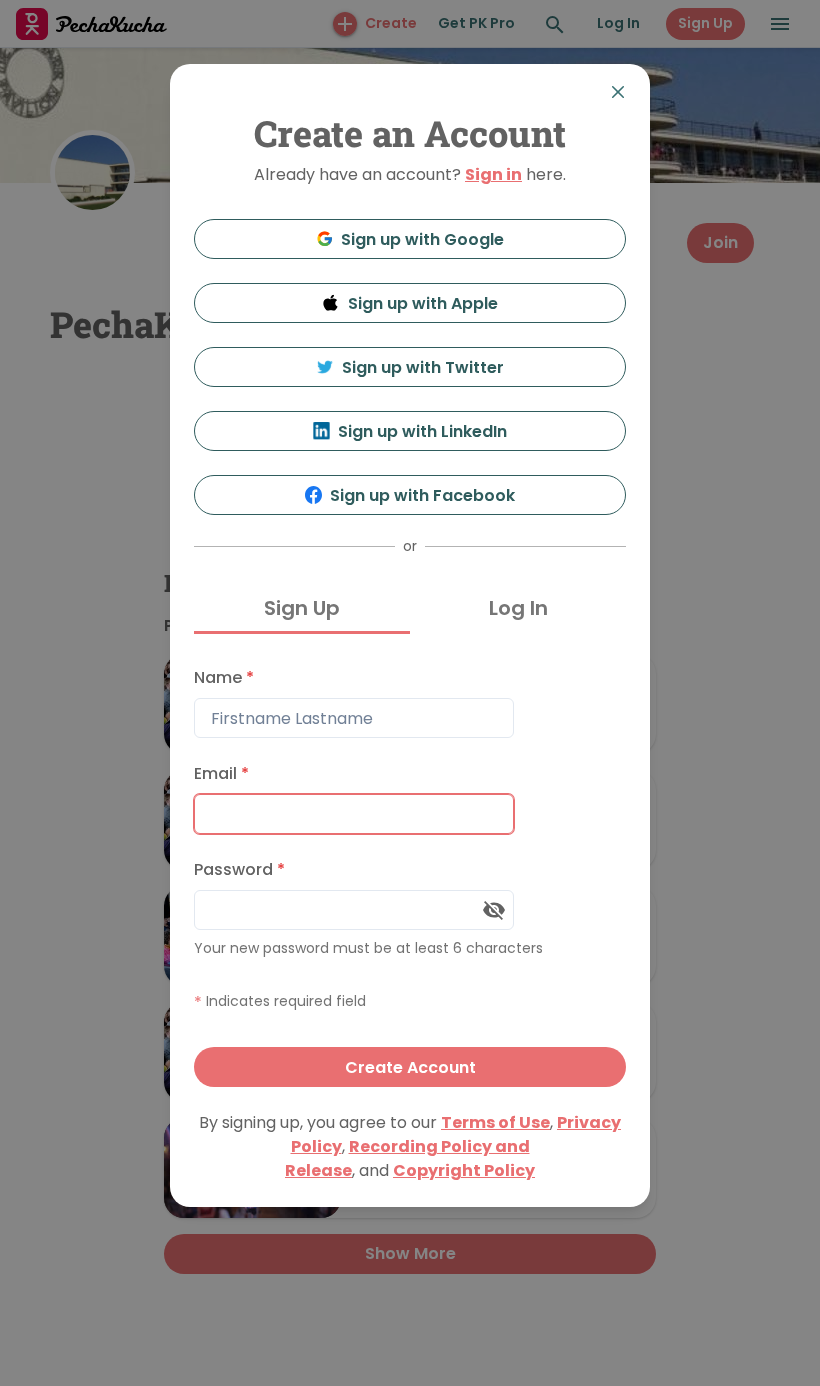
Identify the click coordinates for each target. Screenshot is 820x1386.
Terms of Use (495, 1122)
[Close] (618, 92)
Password (239, 869)
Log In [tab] (518, 608)
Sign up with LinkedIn (422, 431)
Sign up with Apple (423, 303)
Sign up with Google (422, 239)
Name (224, 677)
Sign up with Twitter (423, 367)
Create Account (410, 1067)
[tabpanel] (410, 872)
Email (221, 773)
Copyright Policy (464, 1170)
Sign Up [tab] (302, 608)
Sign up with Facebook (422, 495)
